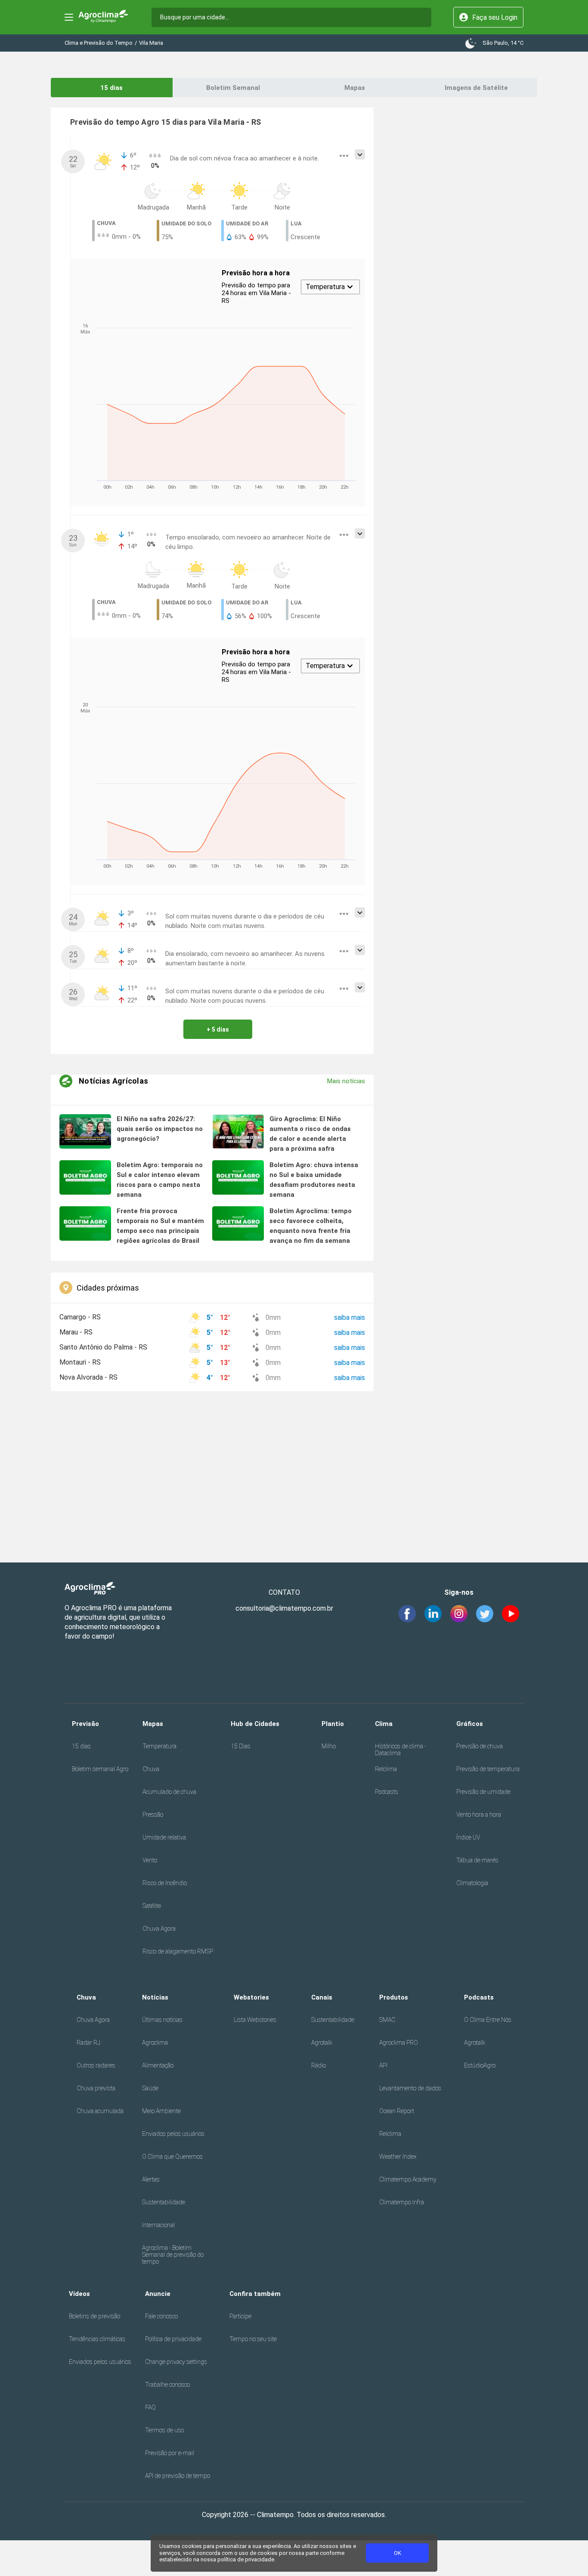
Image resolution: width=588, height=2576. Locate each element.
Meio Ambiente (161, 2111)
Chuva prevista (96, 2088)
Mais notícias (346, 1081)
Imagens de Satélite (476, 88)
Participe (240, 2316)
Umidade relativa (164, 1837)
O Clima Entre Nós (488, 2020)
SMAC (387, 2020)
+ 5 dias (218, 1029)
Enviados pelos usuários (173, 2134)
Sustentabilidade (164, 2202)
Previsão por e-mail (170, 2453)
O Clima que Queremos (172, 2157)
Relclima (386, 1769)
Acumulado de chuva (169, 1792)
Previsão (85, 1724)
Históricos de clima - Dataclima (401, 1750)
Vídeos (79, 2294)
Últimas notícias (162, 2020)
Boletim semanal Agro (100, 1769)
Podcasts (387, 1792)
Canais (322, 1997)
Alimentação (158, 2065)
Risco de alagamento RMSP (178, 1951)
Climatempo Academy (408, 2179)
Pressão (153, 1815)
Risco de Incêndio (165, 1883)
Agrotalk (322, 2043)
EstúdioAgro (480, 2065)
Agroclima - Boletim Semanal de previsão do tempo (173, 2255)
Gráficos (470, 1724)
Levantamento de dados (410, 2088)
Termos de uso (164, 2430)
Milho (329, 1746)
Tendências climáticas (97, 2339)
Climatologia (472, 1883)
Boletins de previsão (94, 2316)
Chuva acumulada (100, 2111)
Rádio (319, 2065)
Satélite (152, 1906)
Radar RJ (88, 2043)
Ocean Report (397, 2111)
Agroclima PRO (399, 2043)
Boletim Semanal (233, 88)
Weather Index (398, 2157)
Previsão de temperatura (488, 1769)
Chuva (151, 1769)
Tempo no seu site (253, 2339)
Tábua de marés (477, 1860)
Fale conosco (161, 2316)
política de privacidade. (246, 2559)
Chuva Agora (159, 1929)
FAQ (150, 2407)
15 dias (111, 88)
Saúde (150, 2088)
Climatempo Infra (402, 2202)
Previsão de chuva (480, 1746)
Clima (384, 1724)
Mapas (355, 88)
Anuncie (158, 2294)
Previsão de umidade (483, 1792)
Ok (398, 2553)
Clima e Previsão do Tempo (99, 43)
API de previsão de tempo (178, 2476)
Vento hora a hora (479, 1815)
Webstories (251, 1997)
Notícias (155, 1997)
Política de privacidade (173, 2339)
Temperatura (159, 1746)
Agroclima (155, 2043)
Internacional (158, 2225)
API (383, 2065)
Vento (150, 1860)
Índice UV (468, 1837)
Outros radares (96, 2065)
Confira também (255, 2294)
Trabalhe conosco (167, 2385)
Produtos (394, 1997)
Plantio (333, 1724)
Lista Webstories (255, 2020)
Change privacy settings (176, 2362)
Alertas (151, 2179)
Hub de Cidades (255, 1724)
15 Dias (241, 1746)
